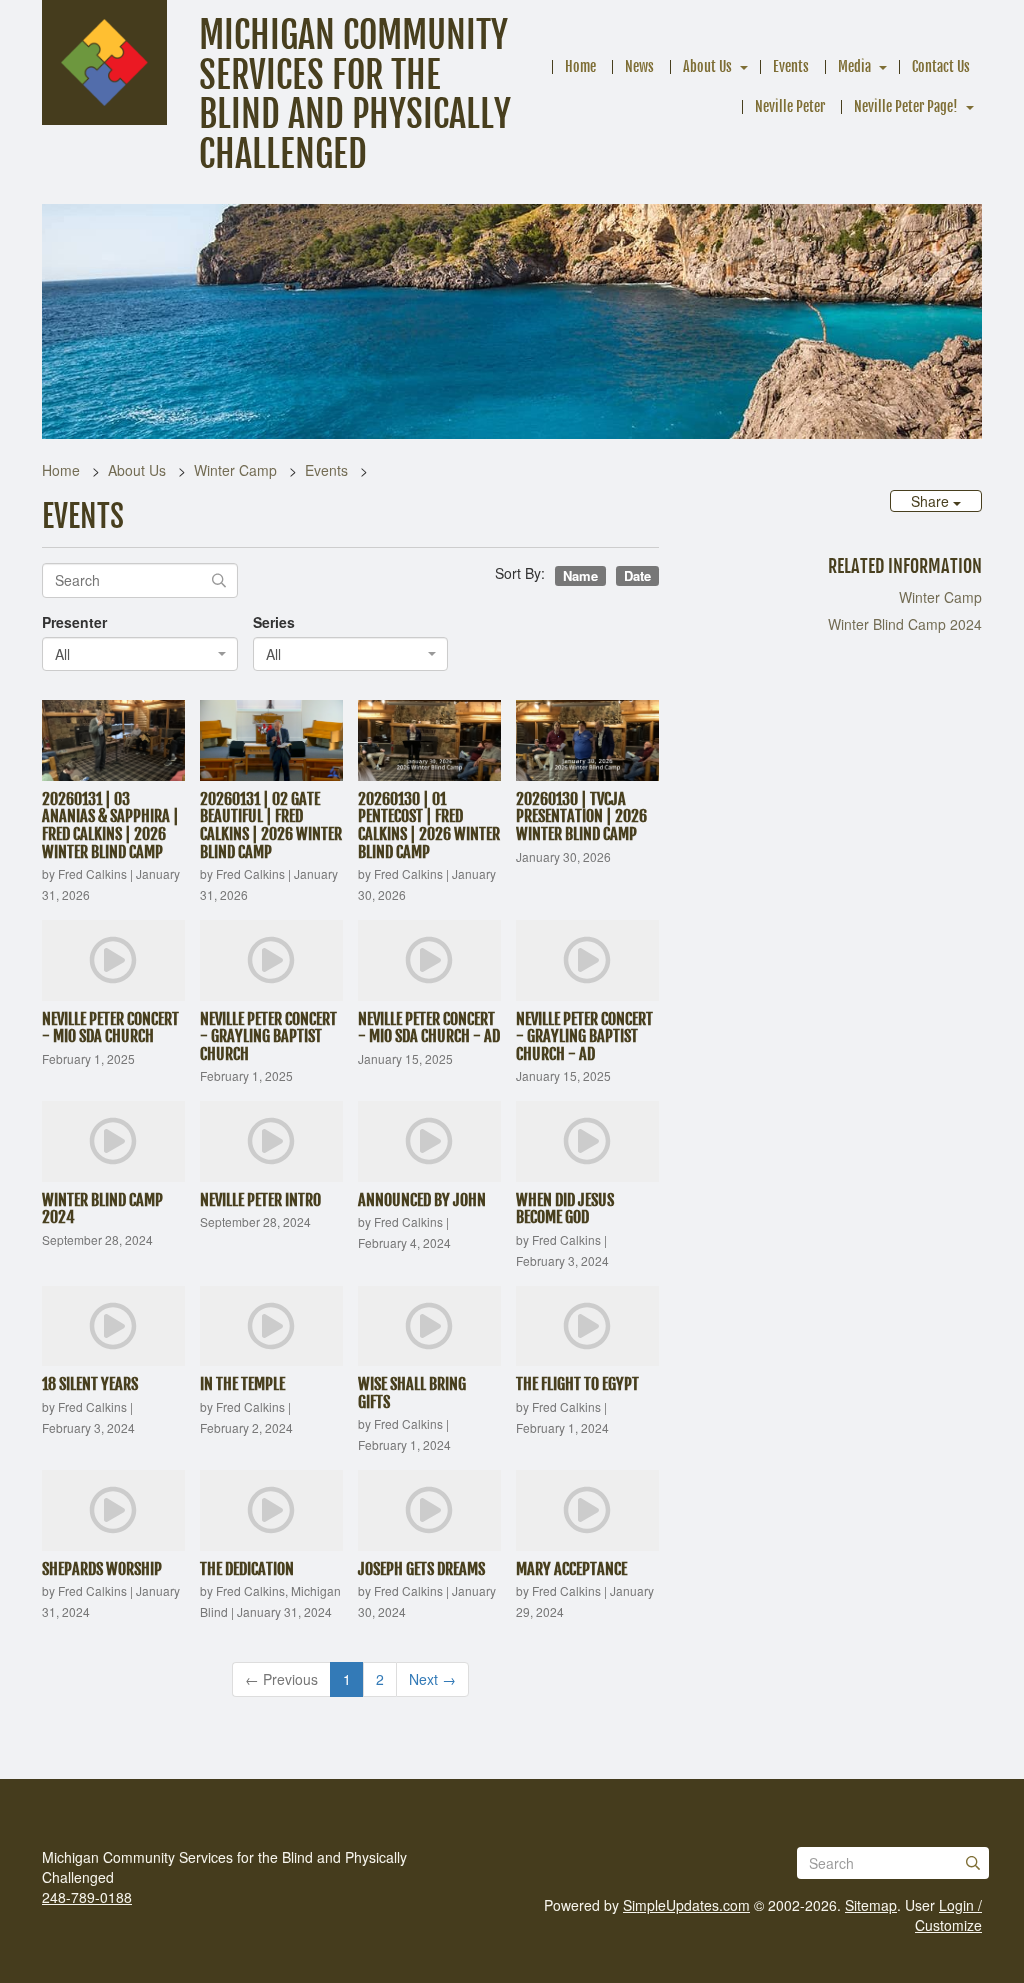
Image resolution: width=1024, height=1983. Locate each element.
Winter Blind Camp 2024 (905, 624)
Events (791, 66)
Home (580, 66)
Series (274, 622)
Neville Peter (790, 106)
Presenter (74, 622)
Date (637, 575)
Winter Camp (235, 470)
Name (580, 575)
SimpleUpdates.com (686, 1905)
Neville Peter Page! (906, 106)
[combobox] (140, 654)
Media (854, 66)
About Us (707, 66)
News (639, 66)
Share (932, 501)
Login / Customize (948, 1915)
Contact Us (941, 66)
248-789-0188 (87, 1897)
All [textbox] (62, 654)
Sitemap (871, 1905)
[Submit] (973, 1863)
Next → (432, 1679)
